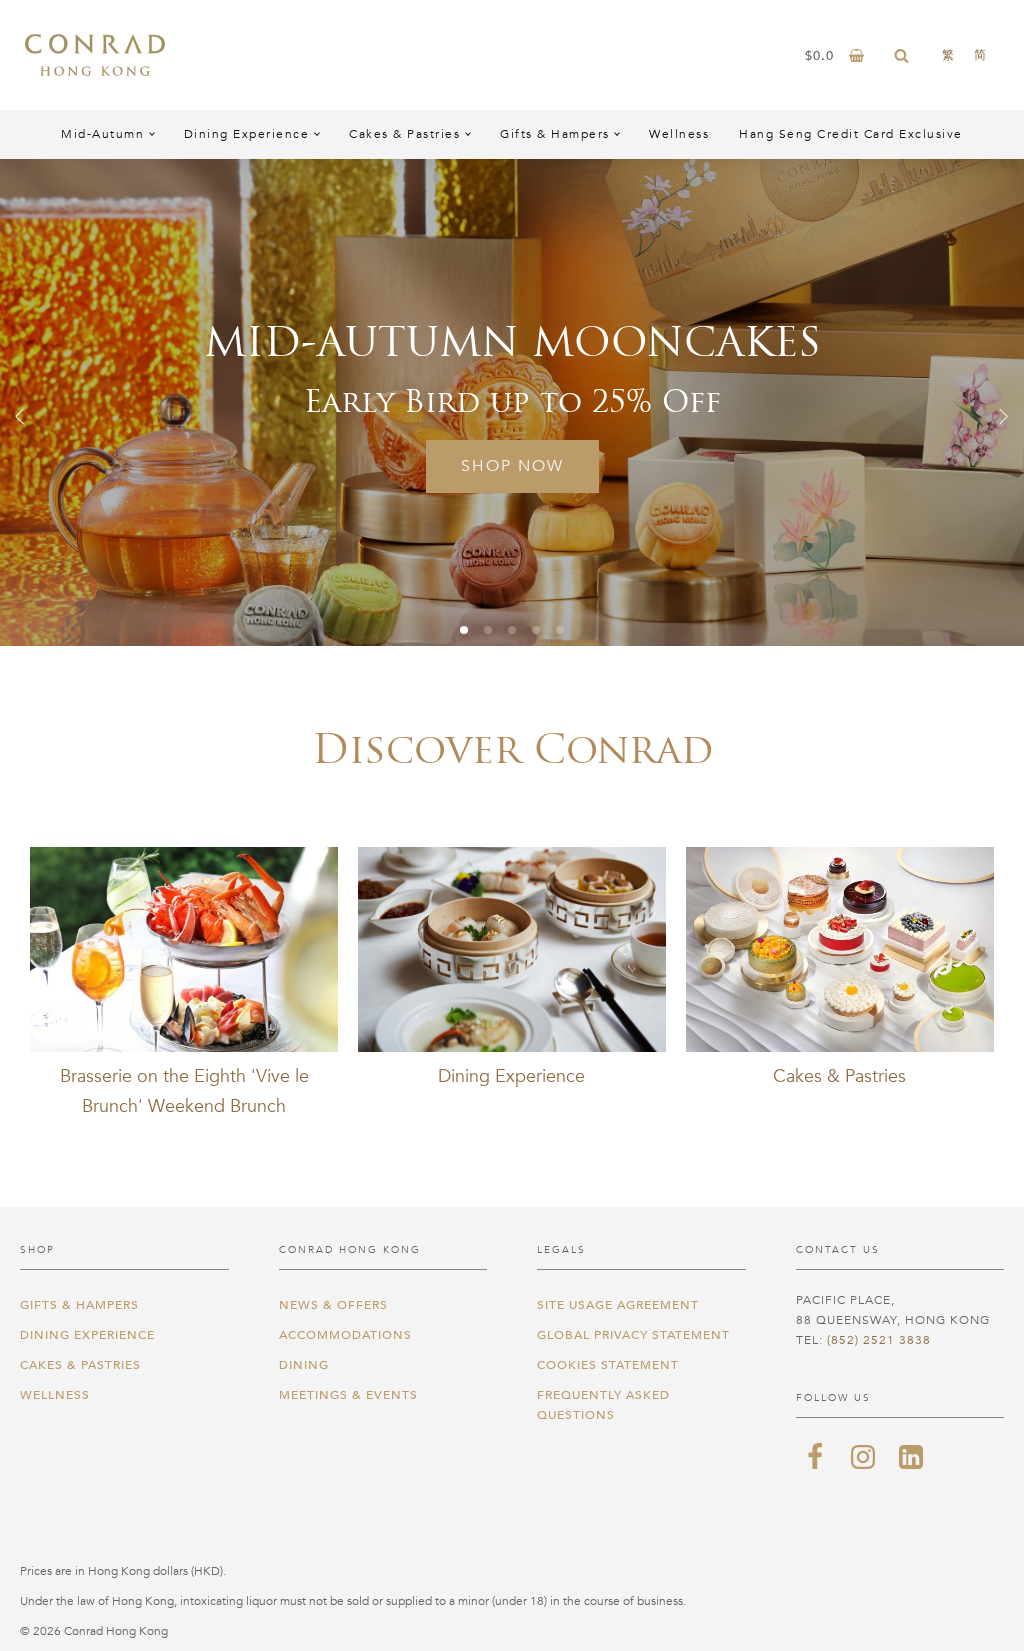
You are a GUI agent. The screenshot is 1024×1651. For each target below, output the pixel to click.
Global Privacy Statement (633, 1335)
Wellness (679, 134)
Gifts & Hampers (555, 134)
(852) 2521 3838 (879, 1340)
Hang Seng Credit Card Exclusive (851, 134)
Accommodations (345, 1335)
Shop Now (539, 466)
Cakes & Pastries (404, 134)
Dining (304, 1365)
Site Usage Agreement (618, 1305)
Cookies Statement (608, 1365)
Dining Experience (247, 134)
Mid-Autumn (102, 134)
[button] (20, 416)
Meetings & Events (348, 1395)
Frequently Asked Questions (603, 1405)
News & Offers (333, 1305)
